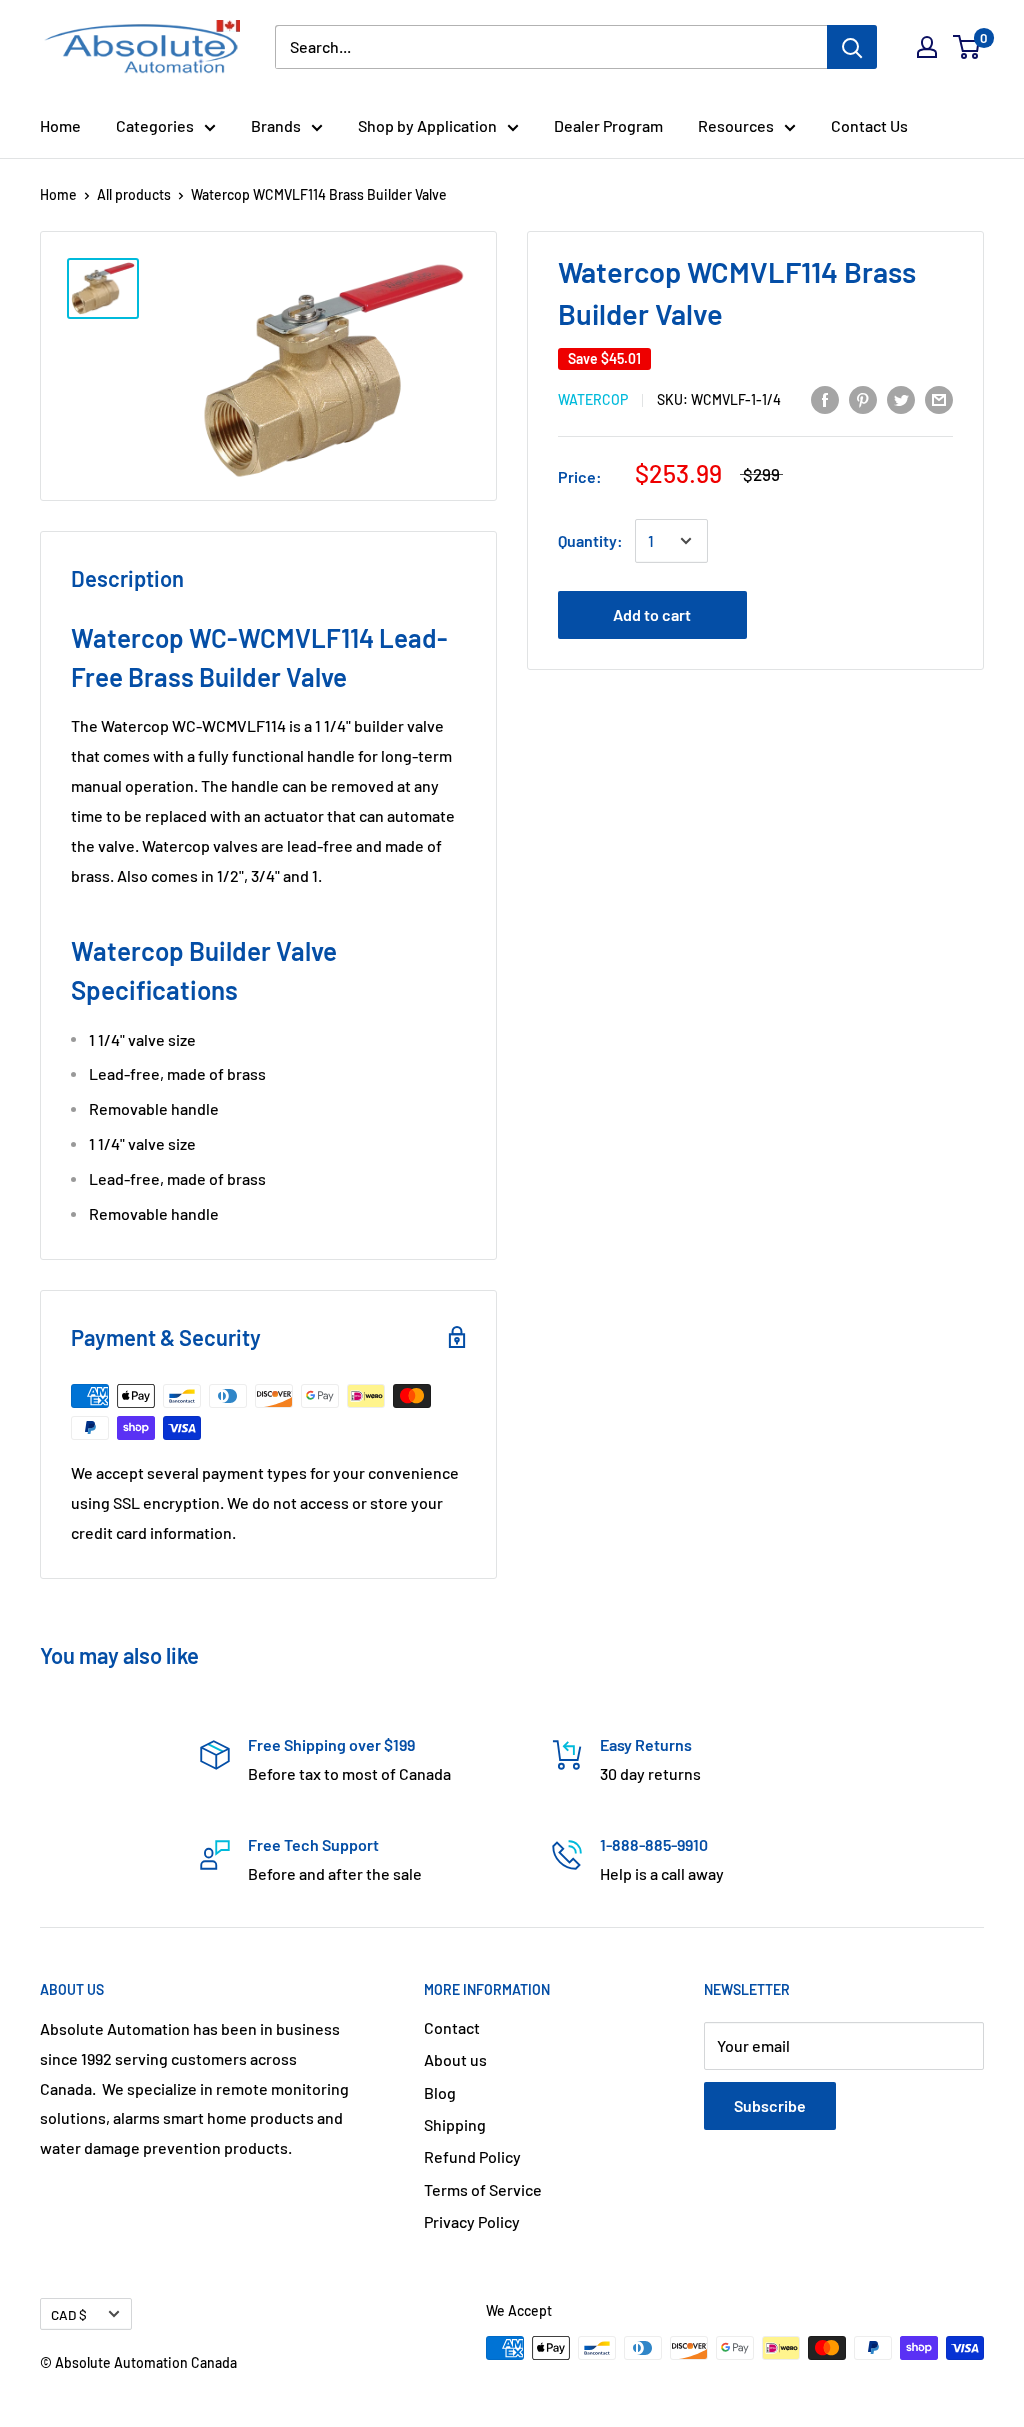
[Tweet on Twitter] (901, 398)
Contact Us (869, 125)
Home (60, 125)
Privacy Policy (472, 2221)
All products (134, 194)
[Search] (852, 47)
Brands (276, 125)
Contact (452, 2027)
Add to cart (652, 614)
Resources (736, 125)
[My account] (927, 47)
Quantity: (590, 540)
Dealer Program (608, 125)
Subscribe (770, 2105)
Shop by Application (427, 125)
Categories (155, 125)
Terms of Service (483, 2189)
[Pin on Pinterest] (863, 398)
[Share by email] (939, 398)
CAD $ (69, 2314)
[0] (967, 47)
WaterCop (593, 399)
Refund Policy (472, 2156)
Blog (440, 2092)
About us (455, 2059)
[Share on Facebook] (825, 398)
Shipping (455, 2124)
